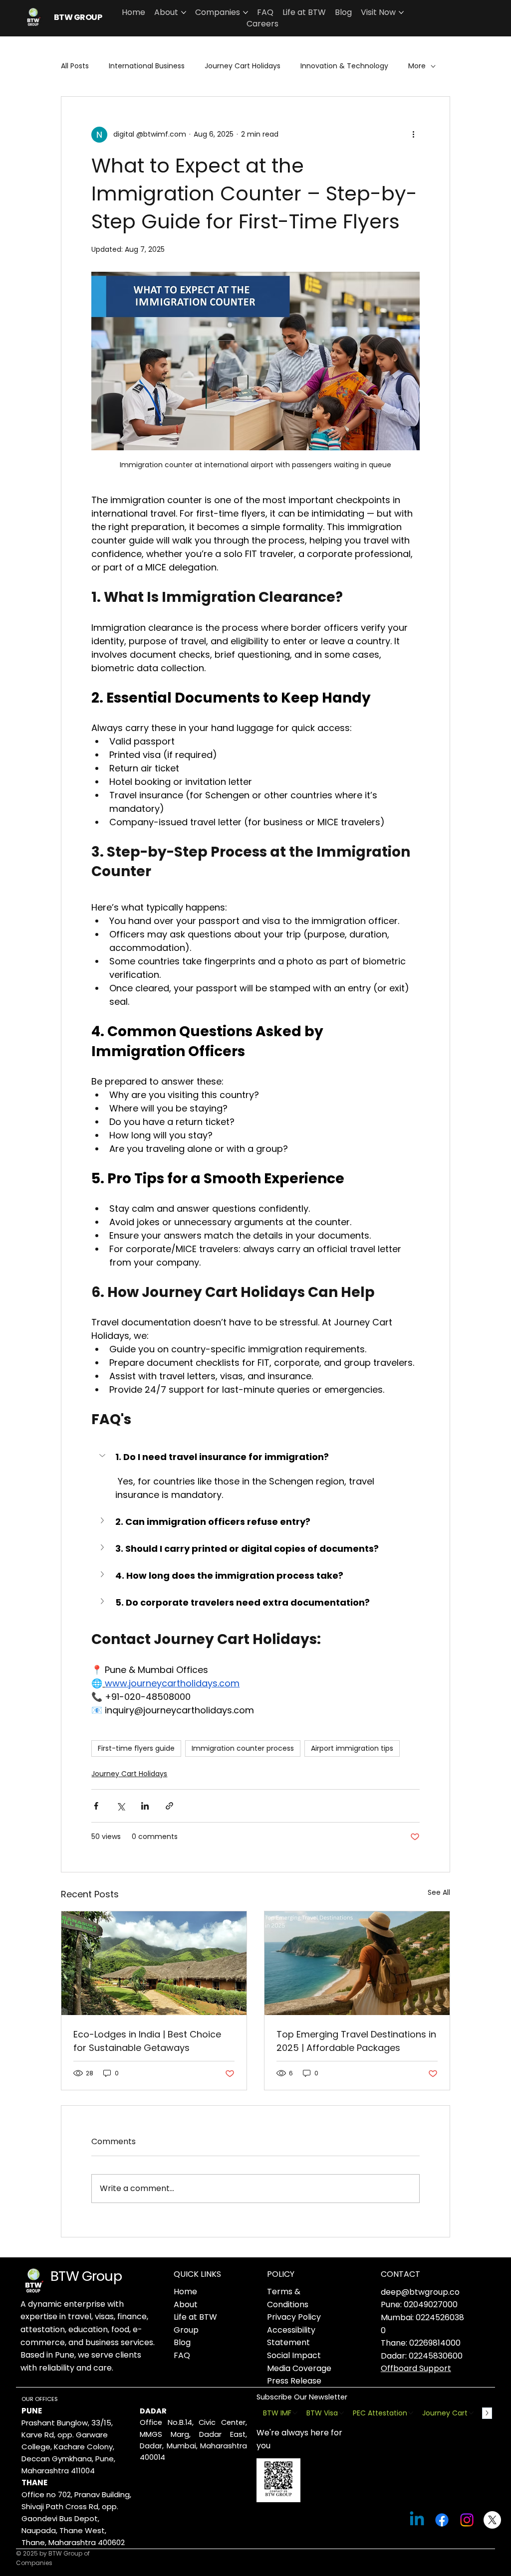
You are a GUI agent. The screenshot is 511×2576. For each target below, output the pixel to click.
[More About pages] (184, 12)
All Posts (75, 66)
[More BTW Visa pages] (341, 2413)
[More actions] (414, 135)
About (186, 2304)
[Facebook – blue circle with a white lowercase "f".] (442, 2520)
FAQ (182, 2355)
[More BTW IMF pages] (295, 2413)
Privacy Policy (294, 2317)
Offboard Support (416, 2368)
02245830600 (436, 2356)
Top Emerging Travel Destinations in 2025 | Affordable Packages (356, 2041)
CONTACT (400, 2274)
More (417, 66)
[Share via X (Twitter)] (121, 1806)
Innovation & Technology (344, 66)
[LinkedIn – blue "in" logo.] (417, 2520)
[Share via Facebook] (96, 1806)
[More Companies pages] (246, 12)
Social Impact (294, 2355)
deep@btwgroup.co (420, 2292)
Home (185, 2292)
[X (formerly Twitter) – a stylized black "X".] (492, 2520)
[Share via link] (169, 1806)
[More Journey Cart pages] (471, 2413)
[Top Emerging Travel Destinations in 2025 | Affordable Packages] (357, 1963)
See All (439, 1892)
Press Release (294, 2381)
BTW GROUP (78, 17)
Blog (182, 2342)
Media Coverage (299, 2368)
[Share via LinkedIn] (145, 1806)
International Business (147, 66)
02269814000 (435, 2343)
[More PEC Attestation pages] (411, 2413)
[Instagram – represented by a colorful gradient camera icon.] (467, 2520)
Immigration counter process (243, 1748)
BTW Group (86, 2276)
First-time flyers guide (136, 1748)
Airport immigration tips (352, 1748)
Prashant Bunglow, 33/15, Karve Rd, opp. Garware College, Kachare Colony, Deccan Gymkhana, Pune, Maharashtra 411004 (68, 2447)
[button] (255, 1457)
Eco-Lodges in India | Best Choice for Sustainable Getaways (147, 2041)
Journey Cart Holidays (243, 66)
